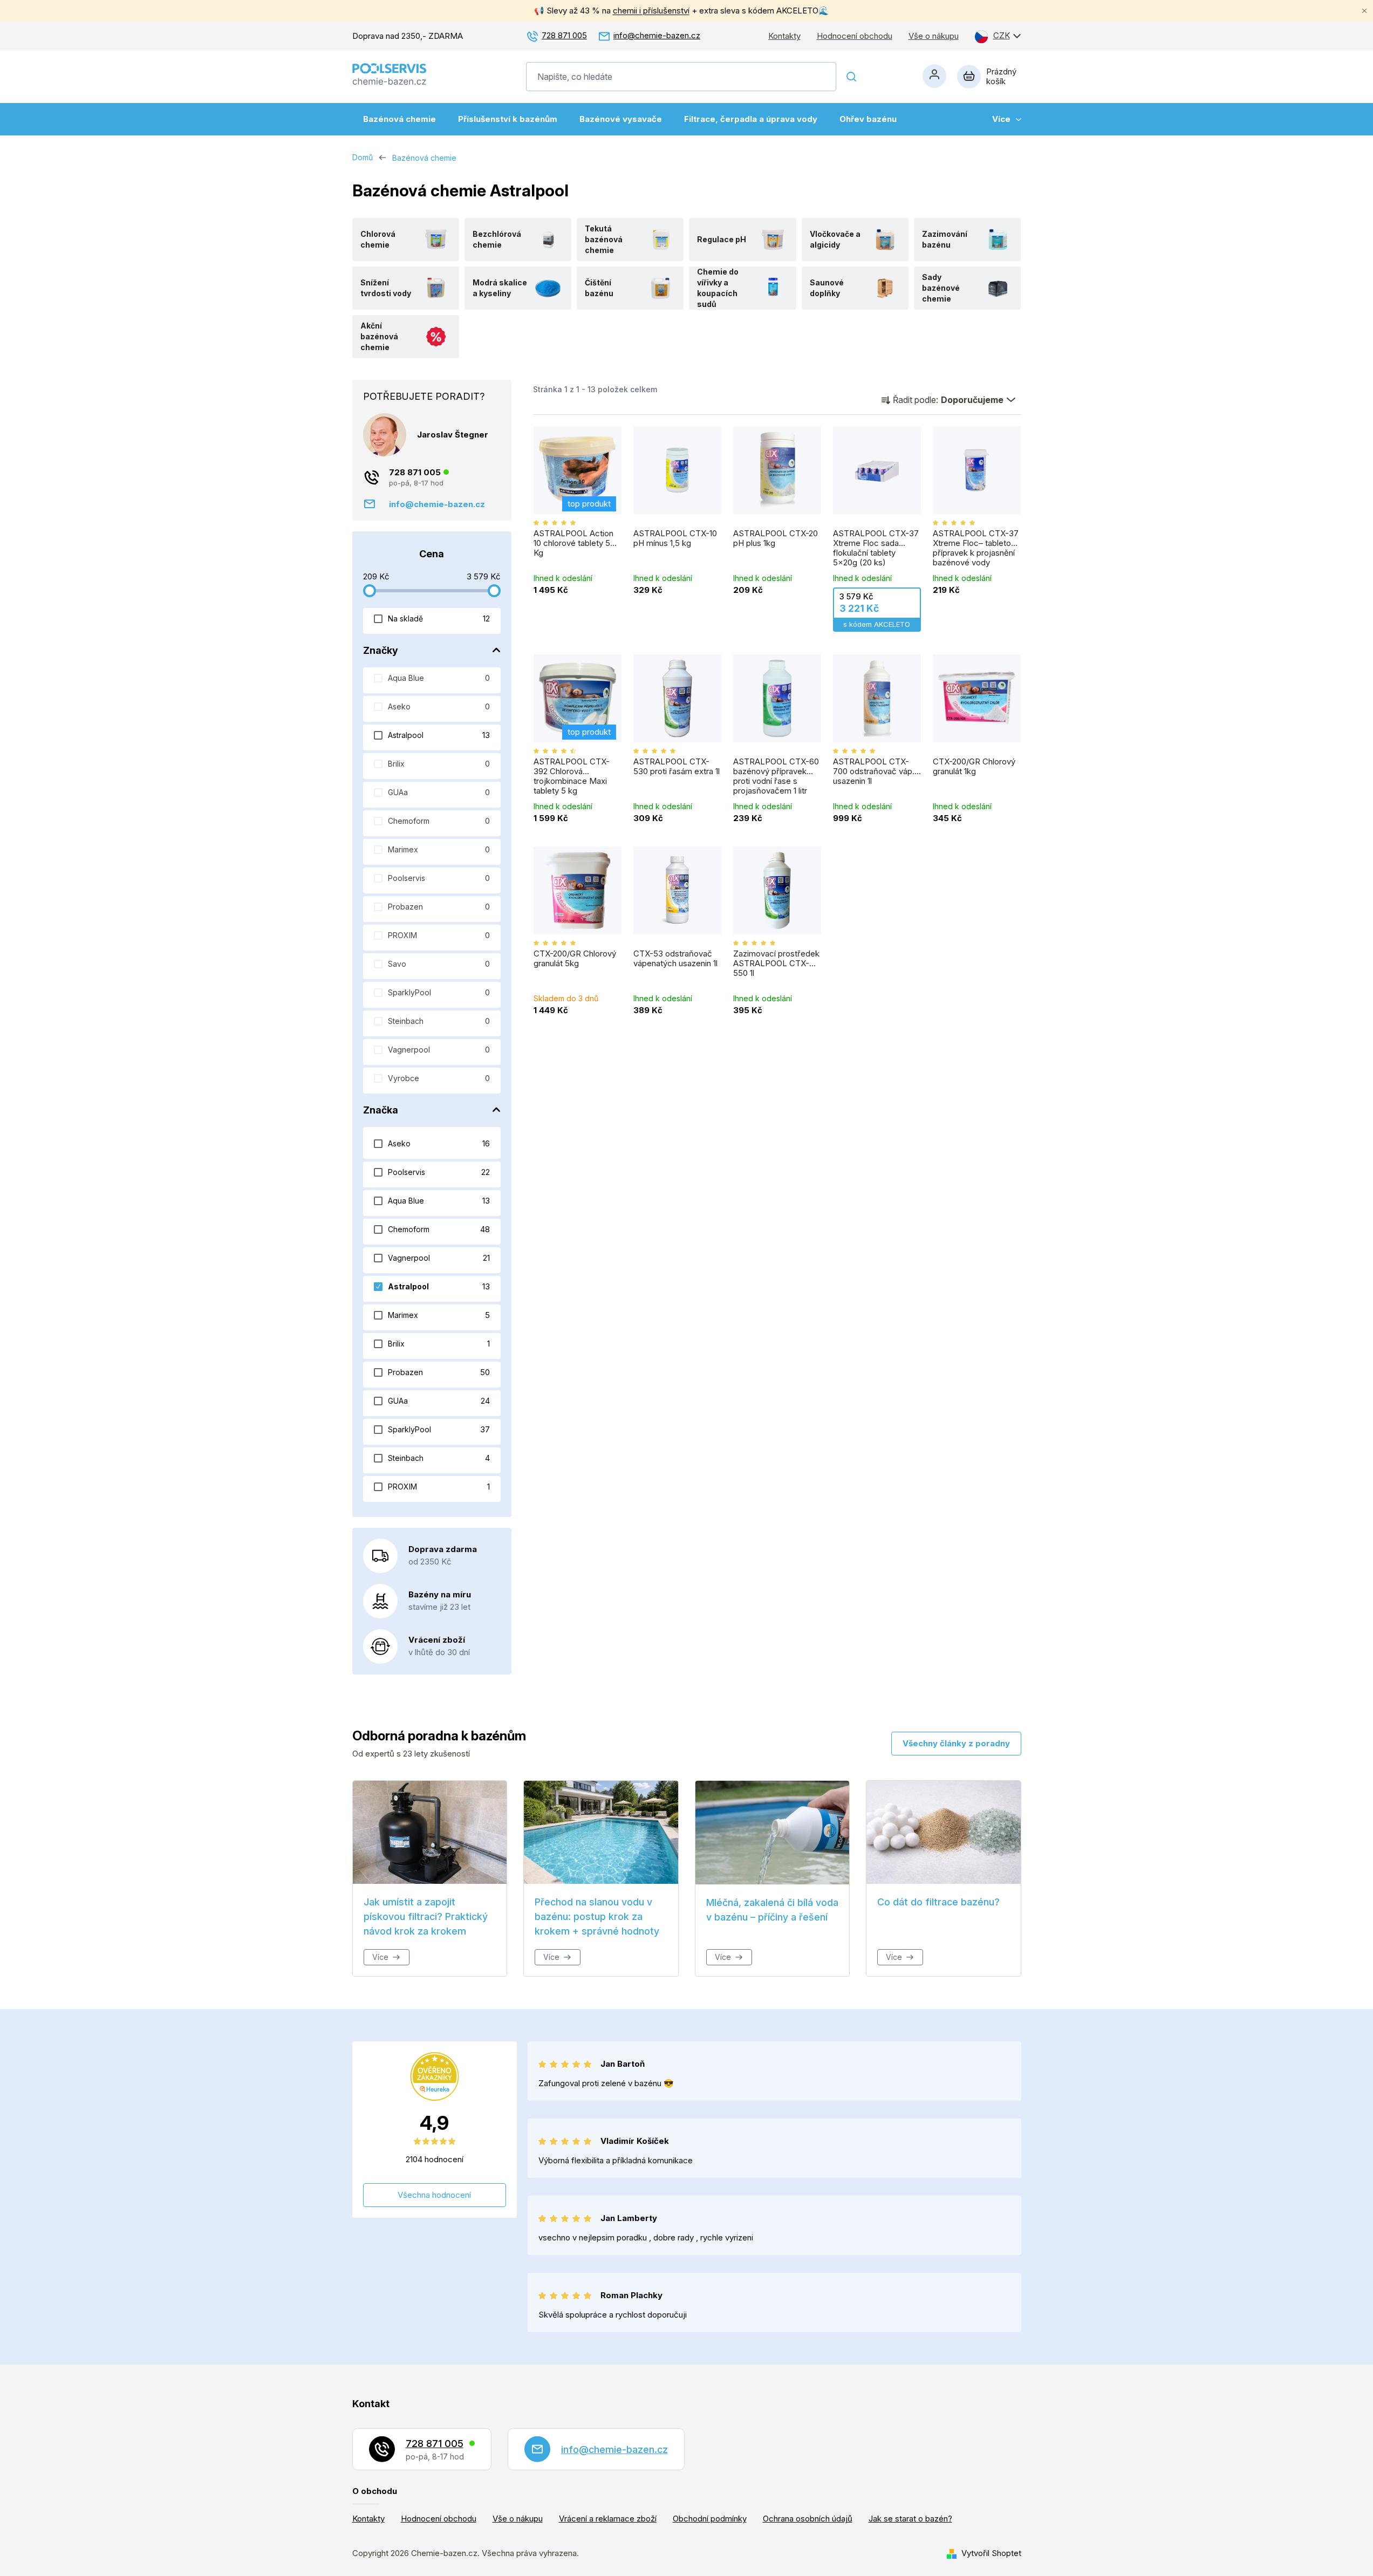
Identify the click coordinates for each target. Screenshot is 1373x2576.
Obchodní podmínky (710, 2519)
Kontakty (784, 36)
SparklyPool (439, 992)
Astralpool (439, 735)
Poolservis (439, 878)
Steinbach (439, 1021)
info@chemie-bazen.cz (657, 35)
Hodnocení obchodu (855, 36)
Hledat (852, 77)
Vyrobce (439, 1078)
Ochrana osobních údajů (808, 2519)
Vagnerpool (439, 1050)
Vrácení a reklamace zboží (608, 2519)
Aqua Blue (439, 678)
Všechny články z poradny (956, 1743)
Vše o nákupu (934, 36)
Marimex (439, 849)
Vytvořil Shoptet (991, 2553)
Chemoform (439, 821)
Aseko (439, 706)
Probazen (439, 907)
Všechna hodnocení (434, 2195)
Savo (439, 964)
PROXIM (439, 935)
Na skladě (439, 619)
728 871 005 (564, 35)
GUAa (439, 792)
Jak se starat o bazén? (910, 2519)
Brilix (439, 764)
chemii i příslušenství (651, 11)
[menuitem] (399, 119)
